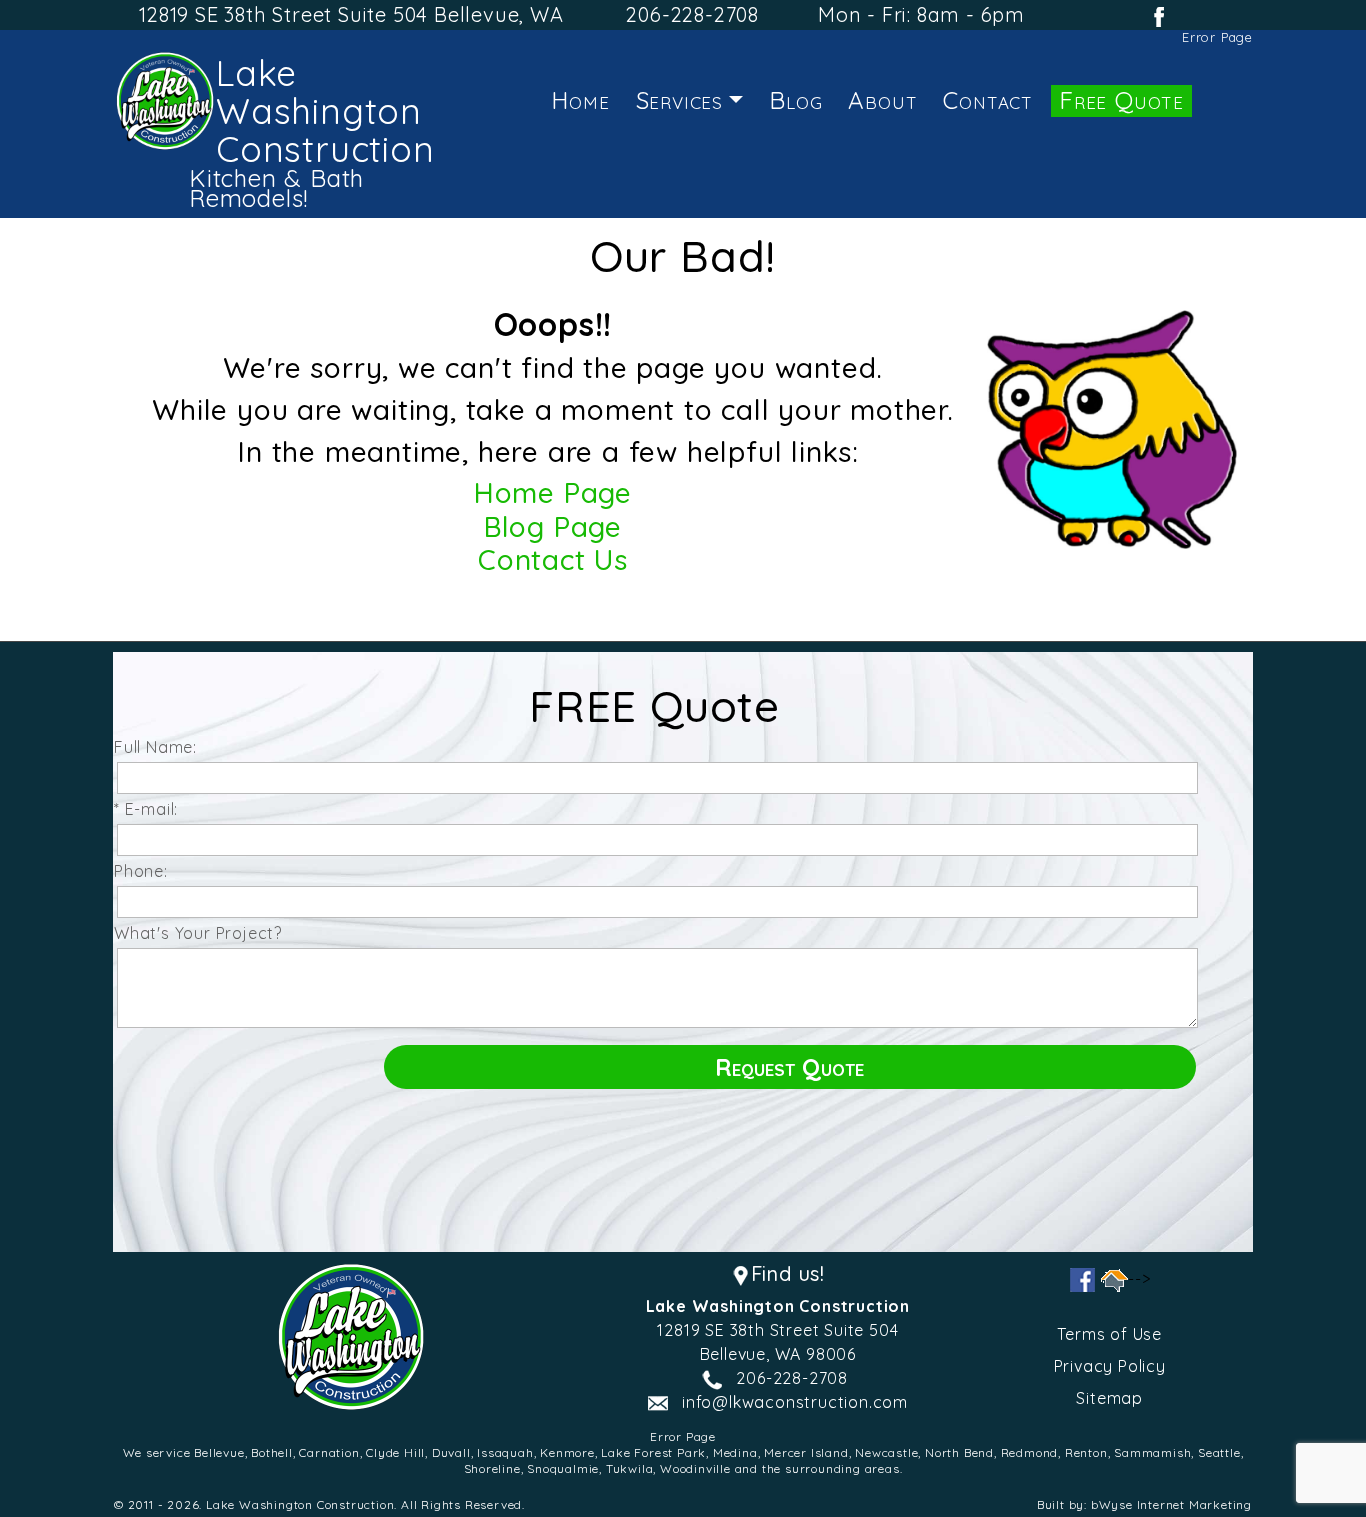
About (882, 100)
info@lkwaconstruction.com (795, 1402)
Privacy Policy (1110, 1366)
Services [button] (679, 100)
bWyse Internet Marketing (1171, 1504)
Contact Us (553, 559)
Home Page (553, 492)
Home (580, 100)
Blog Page (553, 526)
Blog (795, 100)
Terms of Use (1109, 1334)
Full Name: (160, 747)
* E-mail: (151, 809)
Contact (988, 100)
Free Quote (1121, 100)
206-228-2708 (692, 14)
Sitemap (1109, 1398)
